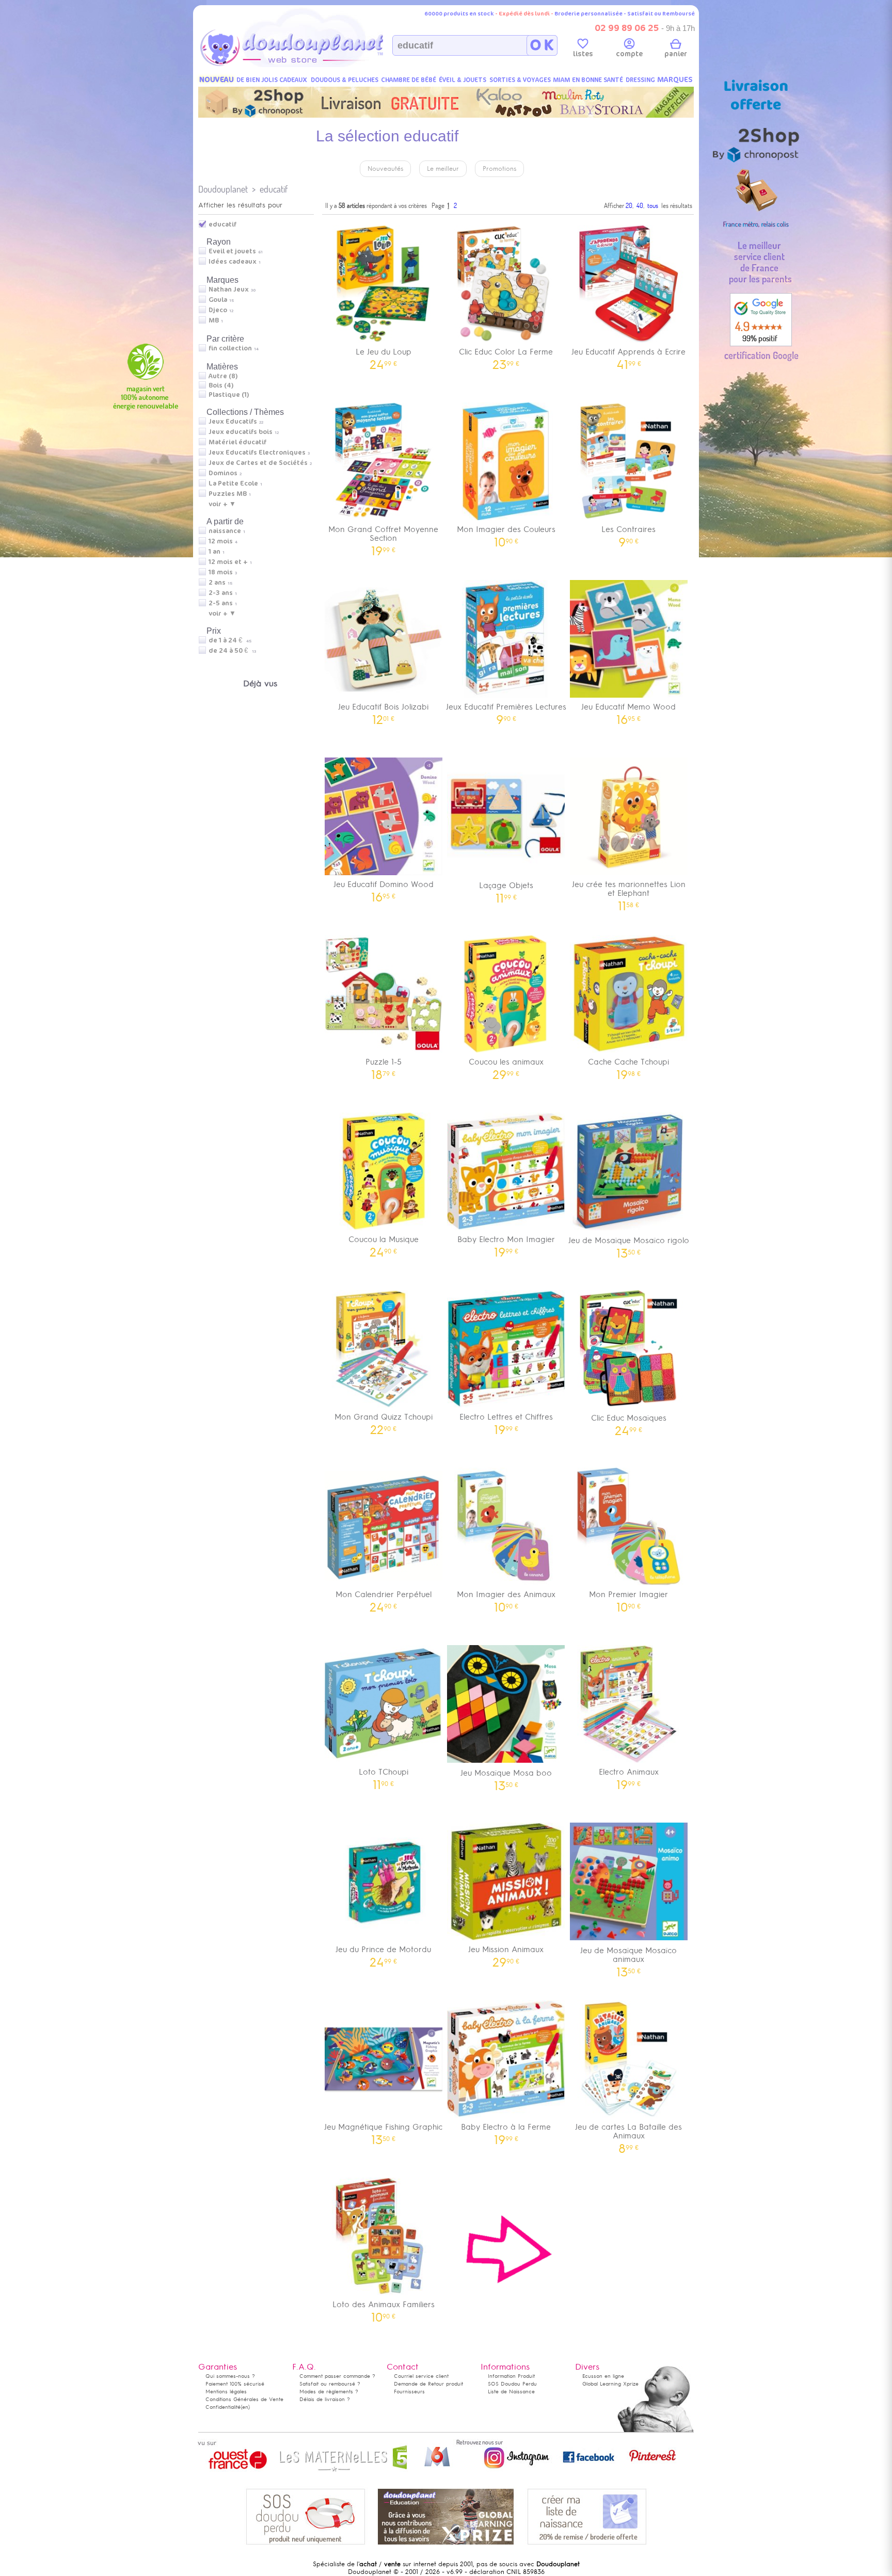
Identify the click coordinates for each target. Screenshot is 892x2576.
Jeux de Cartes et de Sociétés (258, 463)
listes (583, 54)
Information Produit (511, 2376)
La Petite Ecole (233, 484)
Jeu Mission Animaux (506, 1953)
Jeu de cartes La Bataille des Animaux (628, 2135)
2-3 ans (221, 593)
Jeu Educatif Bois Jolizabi (383, 710)
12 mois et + (228, 562)
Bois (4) (221, 385)
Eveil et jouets (232, 251)
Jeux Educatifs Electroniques (257, 453)
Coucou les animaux (506, 1065)
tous (653, 205)
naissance (225, 531)
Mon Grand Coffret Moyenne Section (383, 537)
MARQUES (675, 80)
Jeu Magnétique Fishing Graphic (383, 2130)
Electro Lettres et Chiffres (506, 1420)
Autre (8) (223, 376)
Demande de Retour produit (428, 2384)
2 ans (217, 583)
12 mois (221, 541)
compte (629, 54)
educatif (274, 189)
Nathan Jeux (229, 289)
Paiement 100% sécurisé (235, 2384)
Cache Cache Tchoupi (628, 1065)
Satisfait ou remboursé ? (330, 2384)
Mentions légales (226, 2392)
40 (640, 205)
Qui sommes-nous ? (230, 2376)
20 (629, 205)
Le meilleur (443, 169)
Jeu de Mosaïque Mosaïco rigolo (629, 1244)
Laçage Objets (506, 889)
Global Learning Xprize (610, 2384)
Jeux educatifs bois (241, 432)
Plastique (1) (229, 395)
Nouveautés (385, 169)
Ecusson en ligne (603, 2376)
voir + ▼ (222, 504)
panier (676, 54)
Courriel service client (421, 2376)
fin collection (230, 348)
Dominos (223, 473)
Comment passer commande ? (337, 2376)
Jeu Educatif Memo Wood (628, 710)
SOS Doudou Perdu (512, 2384)
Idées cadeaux (233, 262)
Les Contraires (628, 533)
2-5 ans (221, 603)
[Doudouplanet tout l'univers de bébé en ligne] (312, 65)
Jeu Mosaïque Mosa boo (506, 1776)
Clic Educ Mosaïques (629, 1421)
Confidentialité (223, 2407)
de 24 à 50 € (232, 651)
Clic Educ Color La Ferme (506, 355)
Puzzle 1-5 (384, 1065)
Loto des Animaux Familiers (384, 2308)
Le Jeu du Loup (384, 355)
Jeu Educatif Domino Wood (384, 888)
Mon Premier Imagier (628, 1598)
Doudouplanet (223, 189)
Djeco (218, 310)
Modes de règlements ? (329, 2392)
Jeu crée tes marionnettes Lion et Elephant (629, 892)
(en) (245, 2407)
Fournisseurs (409, 2392)
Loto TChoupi (384, 1775)
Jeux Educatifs (233, 422)
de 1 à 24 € (230, 640)
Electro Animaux (629, 1775)
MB (214, 320)
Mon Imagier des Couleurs (506, 533)
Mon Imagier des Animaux (506, 1598)
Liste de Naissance (511, 2392)
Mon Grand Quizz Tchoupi (384, 1420)
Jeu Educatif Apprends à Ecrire (628, 355)
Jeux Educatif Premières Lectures (506, 710)
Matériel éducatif (237, 442)
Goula (218, 300)
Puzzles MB (228, 494)
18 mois (221, 572)
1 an (214, 552)
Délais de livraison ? (325, 2399)
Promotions (499, 169)
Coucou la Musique (384, 1243)
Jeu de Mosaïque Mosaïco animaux (628, 1958)
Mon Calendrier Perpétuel (384, 1598)
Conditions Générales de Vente (244, 2399)
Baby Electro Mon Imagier (506, 1243)
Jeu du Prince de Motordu (383, 1953)
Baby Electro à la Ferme (506, 2130)
